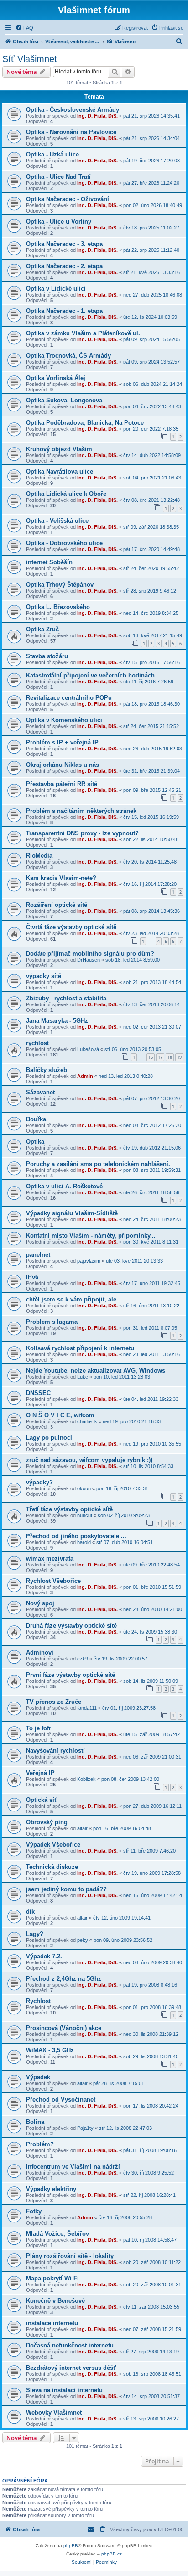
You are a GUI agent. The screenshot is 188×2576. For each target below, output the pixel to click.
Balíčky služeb (47, 1070)
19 (179, 1057)
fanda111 (87, 1708)
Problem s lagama (52, 1322)
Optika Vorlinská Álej (56, 378)
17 (160, 1057)
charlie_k (87, 1421)
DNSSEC (38, 1393)
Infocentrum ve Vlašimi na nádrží (73, 2167)
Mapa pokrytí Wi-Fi (52, 2278)
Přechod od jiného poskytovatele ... (76, 1536)
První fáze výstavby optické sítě (70, 1675)
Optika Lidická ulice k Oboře (66, 494)
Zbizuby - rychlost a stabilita (66, 998)
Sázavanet (40, 1092)
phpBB (71, 2546)
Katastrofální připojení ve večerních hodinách (90, 675)
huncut (85, 1515)
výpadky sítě (44, 976)
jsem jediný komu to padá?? (66, 1889)
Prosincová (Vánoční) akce (64, 2028)
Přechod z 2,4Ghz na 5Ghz (64, 1979)
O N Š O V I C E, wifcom (60, 1415)
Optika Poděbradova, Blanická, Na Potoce (85, 423)
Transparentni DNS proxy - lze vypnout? (82, 833)
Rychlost (38, 2001)
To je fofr (39, 1728)
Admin (85, 1076)
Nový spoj (40, 1603)
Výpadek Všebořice (53, 1845)
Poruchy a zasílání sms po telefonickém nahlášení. (98, 1164)
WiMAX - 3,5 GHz (50, 2050)
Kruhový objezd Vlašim (59, 449)
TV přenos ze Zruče (54, 1702)
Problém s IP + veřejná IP (62, 742)
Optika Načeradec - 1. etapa (64, 311)
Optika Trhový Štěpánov (60, 585)
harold (84, 1542)
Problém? (40, 2144)
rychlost (37, 1043)
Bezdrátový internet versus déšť (71, 2368)
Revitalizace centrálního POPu (69, 698)
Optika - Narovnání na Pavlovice (71, 132)
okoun (84, 1488)
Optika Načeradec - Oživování (68, 199)
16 (151, 1057)
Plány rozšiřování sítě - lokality (70, 2256)
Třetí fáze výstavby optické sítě (69, 1509)
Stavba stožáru (47, 656)
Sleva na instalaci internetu (64, 2390)
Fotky (34, 2211)
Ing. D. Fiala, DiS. (97, 116)
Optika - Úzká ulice (52, 154)
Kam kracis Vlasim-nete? (61, 878)
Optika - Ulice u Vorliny (59, 221)
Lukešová (88, 1049)
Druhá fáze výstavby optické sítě (71, 1626)
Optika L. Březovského (58, 607)
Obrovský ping (47, 1822)
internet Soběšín (49, 562)
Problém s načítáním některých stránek (81, 811)
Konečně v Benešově (55, 2301)
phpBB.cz (112, 2554)
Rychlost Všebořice (53, 1581)
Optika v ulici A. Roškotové (64, 1186)
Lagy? (35, 1934)
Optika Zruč (42, 629)
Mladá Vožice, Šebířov (57, 2234)
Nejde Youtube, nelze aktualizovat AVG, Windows (96, 1371)
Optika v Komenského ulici (64, 720)
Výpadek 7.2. (44, 1956)
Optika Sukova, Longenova (64, 400)
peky (83, 1940)
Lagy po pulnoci (49, 1438)
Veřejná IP (40, 1773)
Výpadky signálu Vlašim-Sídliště (72, 1213)
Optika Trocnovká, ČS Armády (68, 356)
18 (170, 1057)
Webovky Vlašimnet (54, 2412)
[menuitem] (24, 28)
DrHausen (89, 960)
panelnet (38, 1255)
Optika (35, 1142)
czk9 (83, 1659)
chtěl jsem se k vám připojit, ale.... (75, 1299)
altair (82, 1828)
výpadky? (39, 1482)
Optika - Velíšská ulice (57, 521)
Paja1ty (85, 2128)
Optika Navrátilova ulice (60, 471)
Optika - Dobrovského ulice (64, 543)
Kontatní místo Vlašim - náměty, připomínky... (91, 1236)
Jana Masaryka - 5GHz (57, 1021)
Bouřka (36, 1119)
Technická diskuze (52, 1867)
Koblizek (86, 1779)
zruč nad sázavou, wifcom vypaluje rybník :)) (89, 1460)
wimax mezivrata (50, 1559)
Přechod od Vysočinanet (61, 2100)
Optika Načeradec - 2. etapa (64, 266)
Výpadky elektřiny (51, 2189)
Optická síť (42, 1800)
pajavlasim (89, 1261)
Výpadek (38, 2077)
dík (30, 1912)
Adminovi (40, 1652)
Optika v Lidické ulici (56, 289)
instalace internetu (52, 2323)
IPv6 (32, 1277)
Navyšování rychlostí (55, 1751)
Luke (83, 1377)
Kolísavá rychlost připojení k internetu (80, 1348)
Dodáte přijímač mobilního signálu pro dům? (90, 954)
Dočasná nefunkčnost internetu (70, 2345)
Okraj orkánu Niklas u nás (63, 765)
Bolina (35, 2122)
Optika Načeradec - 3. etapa (64, 244)
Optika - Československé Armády (73, 110)
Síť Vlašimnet (30, 59)
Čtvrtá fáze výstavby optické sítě (71, 927)
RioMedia (39, 856)
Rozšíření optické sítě (57, 905)
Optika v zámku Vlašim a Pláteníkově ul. (83, 333)
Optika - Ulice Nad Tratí (58, 177)
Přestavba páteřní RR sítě (62, 784)
